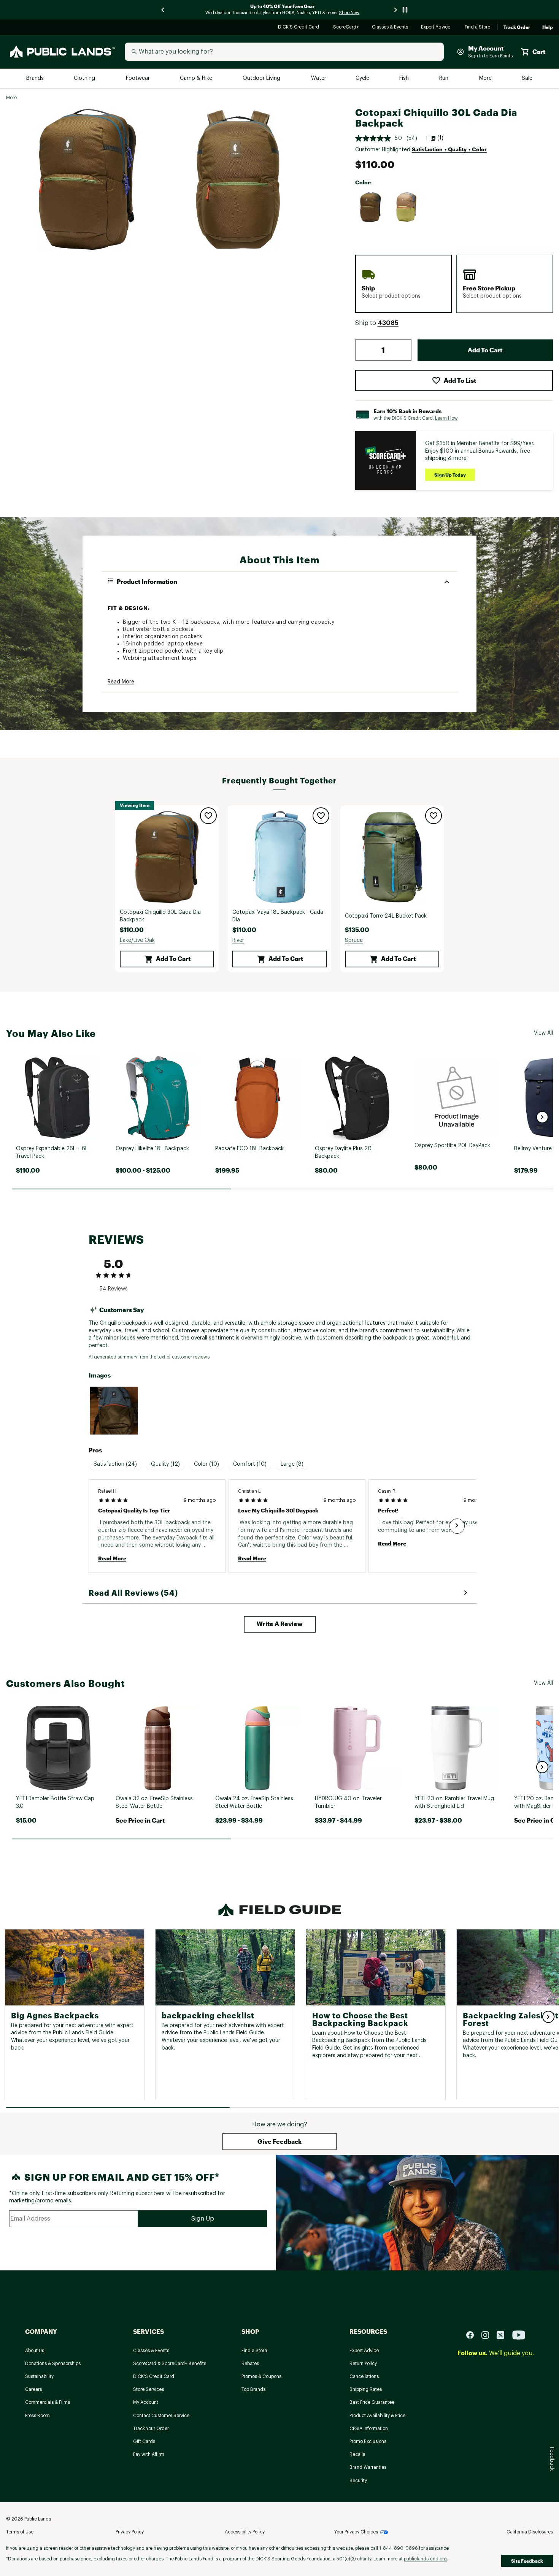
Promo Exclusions (368, 2441)
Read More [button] (121, 682)
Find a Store (478, 28)
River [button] (238, 940)
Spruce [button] (354, 940)
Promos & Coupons (261, 2376)
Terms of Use (20, 2532)
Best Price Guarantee (372, 2402)
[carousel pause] (405, 10)
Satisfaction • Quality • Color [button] (449, 149)
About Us (35, 2351)
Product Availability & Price (377, 2416)
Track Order (517, 27)
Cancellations (364, 2376)
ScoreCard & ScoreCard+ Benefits (170, 2364)
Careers (33, 2389)
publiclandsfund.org (425, 2559)
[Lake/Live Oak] (371, 207)
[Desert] (407, 207)
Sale (527, 78)
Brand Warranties (368, 2467)
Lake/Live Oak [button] (137, 940)
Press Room (37, 2416)
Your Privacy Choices (356, 2532)
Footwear (138, 78)
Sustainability (39, 2376)
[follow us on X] (503, 2334)
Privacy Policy (130, 2532)
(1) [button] (440, 138)
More (486, 78)
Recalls (357, 2454)
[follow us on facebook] (473, 2334)
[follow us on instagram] (488, 2334)
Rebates (250, 2364)
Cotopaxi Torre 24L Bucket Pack (386, 916)
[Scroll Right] (457, 1526)
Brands (36, 78)
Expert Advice (437, 28)
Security (358, 2481)
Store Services (148, 2389)
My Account (146, 2402)
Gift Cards (144, 2441)
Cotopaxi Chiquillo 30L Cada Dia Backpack (160, 916)
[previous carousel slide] (163, 10)
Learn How (446, 418)
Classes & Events (390, 28)
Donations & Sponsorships (53, 2364)
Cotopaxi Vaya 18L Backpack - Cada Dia (278, 916)
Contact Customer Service (161, 2416)
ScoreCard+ (346, 28)
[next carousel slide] (396, 10)
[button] (388, 323)
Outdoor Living (262, 78)
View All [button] (543, 1033)
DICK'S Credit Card (299, 28)
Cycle (363, 78)
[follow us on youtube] (519, 2334)
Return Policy (363, 2364)
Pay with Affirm (149, 2454)
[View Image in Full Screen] (87, 179)
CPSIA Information (369, 2429)
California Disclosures (530, 2532)
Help (548, 27)
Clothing (85, 78)
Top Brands (253, 2389)
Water (319, 78)
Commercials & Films (48, 2402)
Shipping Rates (366, 2389)
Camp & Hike (197, 78)
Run (445, 78)
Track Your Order (151, 2429)
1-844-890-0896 (399, 2548)
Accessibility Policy (245, 2532)
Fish (405, 78)
